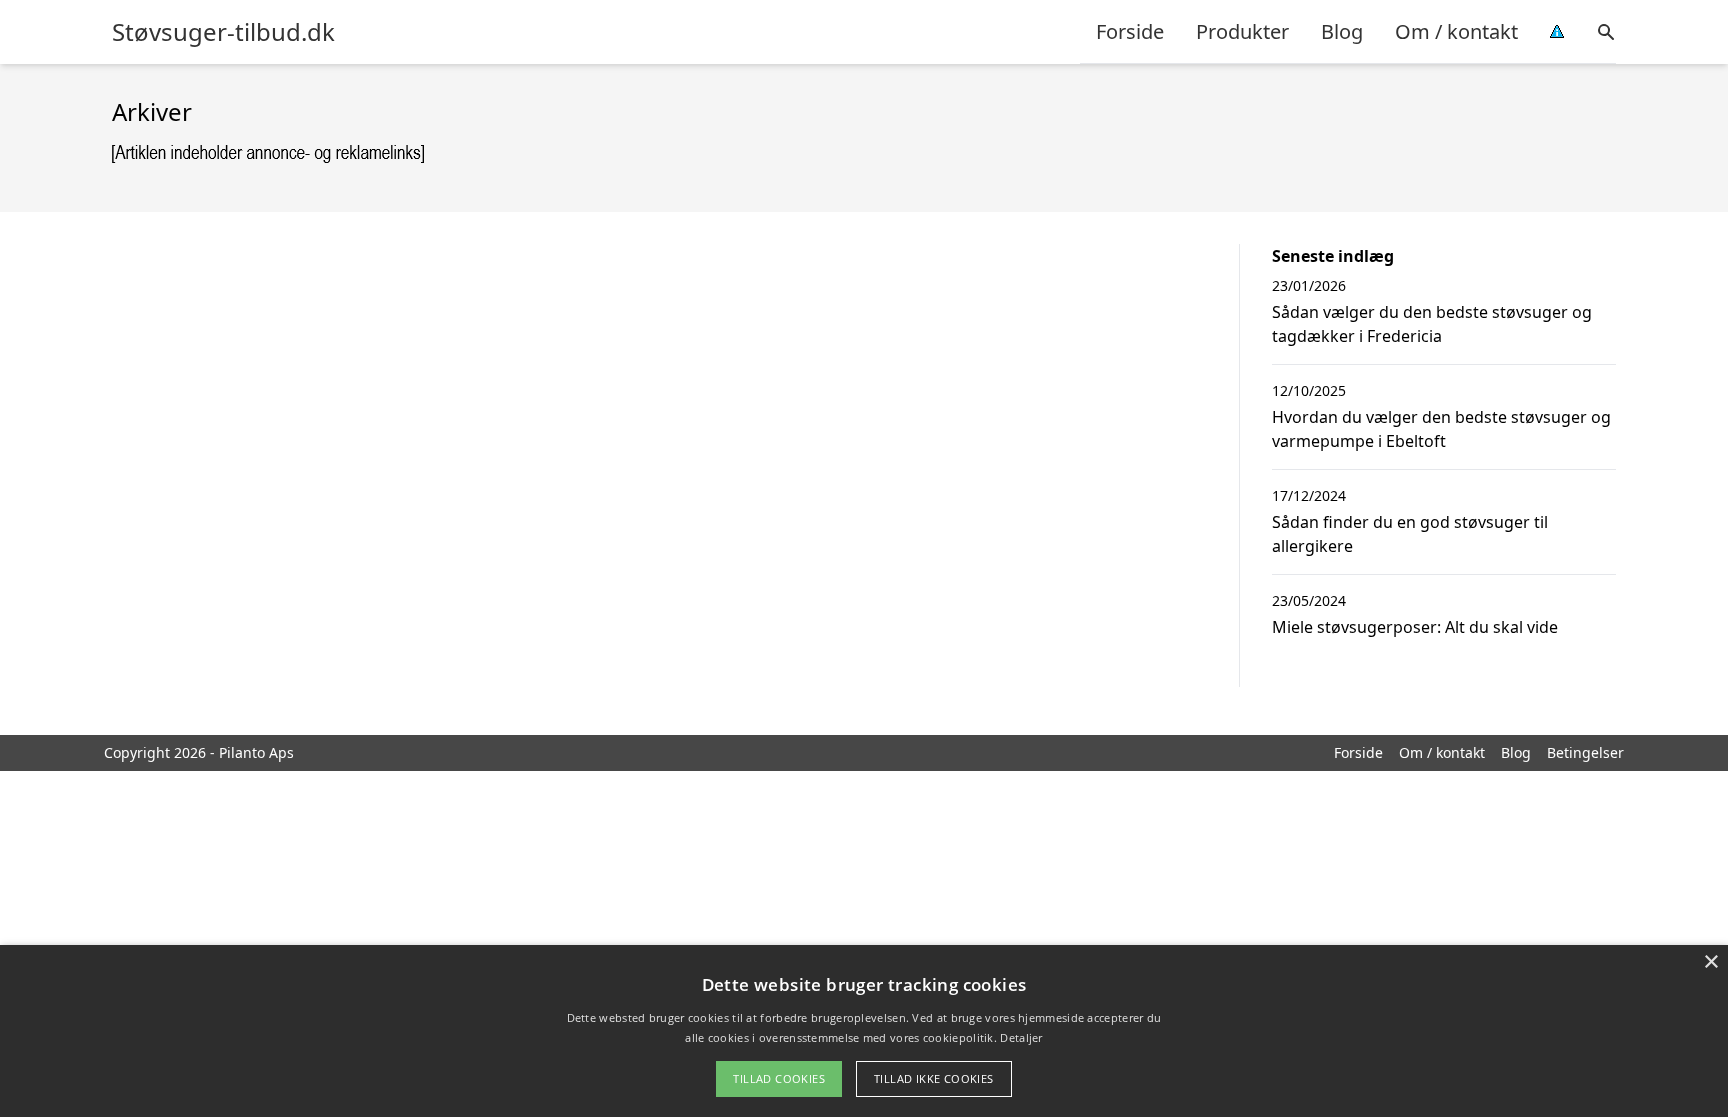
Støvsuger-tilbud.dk (223, 32)
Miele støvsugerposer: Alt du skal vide (1415, 627)
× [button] (1710, 962)
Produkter (1242, 31)
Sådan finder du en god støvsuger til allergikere (1410, 534)
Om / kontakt (1456, 31)
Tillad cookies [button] (779, 1078)
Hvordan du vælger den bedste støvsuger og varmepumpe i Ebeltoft (1441, 429)
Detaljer (1021, 1037)
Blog (1342, 31)
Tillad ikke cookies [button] (934, 1078)
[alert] (864, 1031)
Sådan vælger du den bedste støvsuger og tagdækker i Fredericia (1432, 324)
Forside (1130, 31)
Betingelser (1585, 752)
